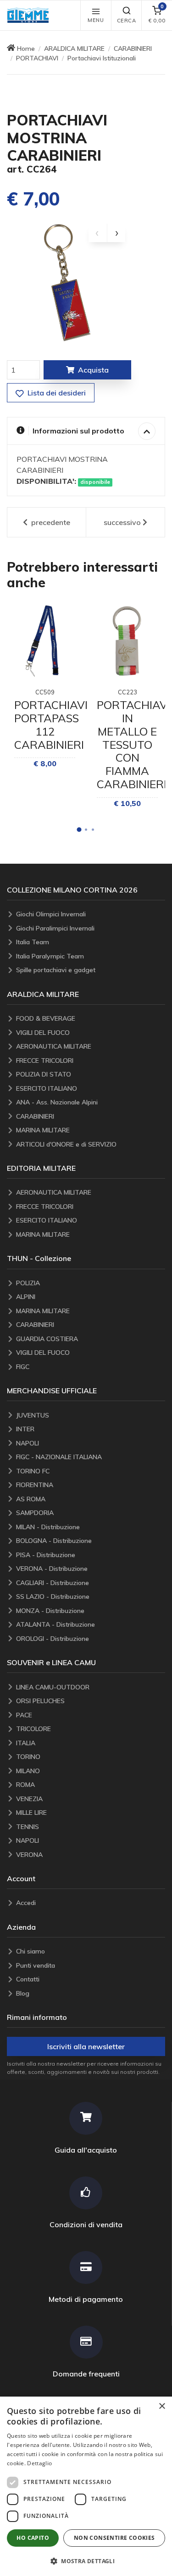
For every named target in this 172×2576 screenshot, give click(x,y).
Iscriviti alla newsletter (86, 2046)
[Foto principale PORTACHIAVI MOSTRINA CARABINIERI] (67, 282)
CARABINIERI (133, 49)
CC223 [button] (128, 692)
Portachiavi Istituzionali (102, 58)
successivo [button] (122, 522)
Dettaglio (39, 2463)
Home (26, 49)
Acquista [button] (93, 370)
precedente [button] (50, 522)
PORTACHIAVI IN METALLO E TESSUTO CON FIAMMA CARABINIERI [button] (133, 744)
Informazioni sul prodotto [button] (78, 431)
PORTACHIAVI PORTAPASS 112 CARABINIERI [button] (51, 725)
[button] (30, 15)
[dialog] (86, 2486)
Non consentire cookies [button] (114, 2538)
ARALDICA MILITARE (74, 49)
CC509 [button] (45, 692)
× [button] (162, 2406)
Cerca (127, 21)
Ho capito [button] (33, 2538)
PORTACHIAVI (37, 58)
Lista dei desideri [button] (56, 393)
